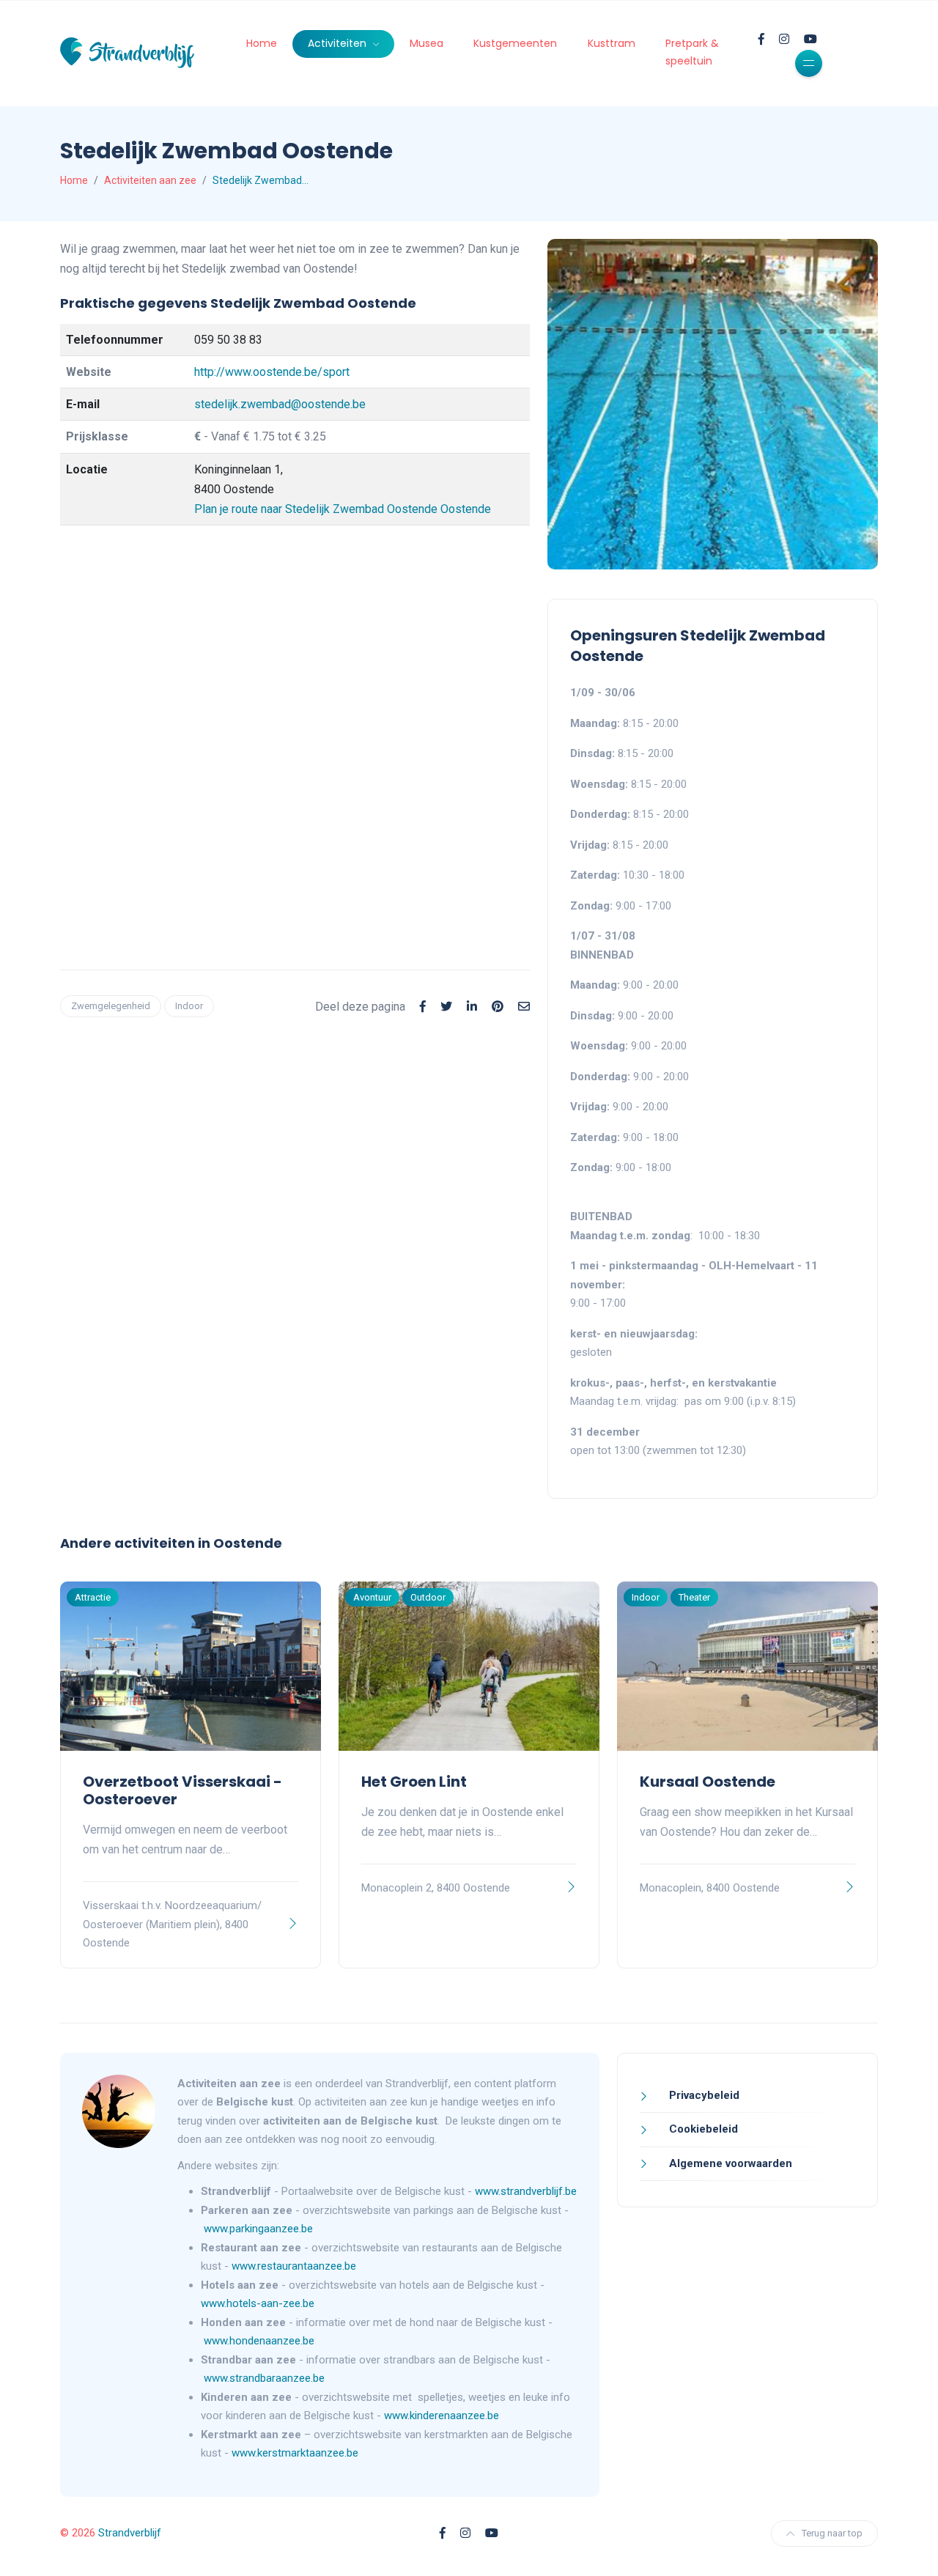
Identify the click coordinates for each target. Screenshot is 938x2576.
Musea (426, 43)
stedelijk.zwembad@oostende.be (280, 404)
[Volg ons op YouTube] (810, 39)
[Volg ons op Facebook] (761, 39)
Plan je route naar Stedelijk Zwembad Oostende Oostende (343, 509)
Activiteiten (339, 43)
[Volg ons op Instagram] (784, 39)
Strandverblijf (130, 2533)
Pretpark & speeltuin (692, 52)
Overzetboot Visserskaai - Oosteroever (182, 1790)
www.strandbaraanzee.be (264, 2378)
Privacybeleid (703, 2095)
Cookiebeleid (702, 2129)
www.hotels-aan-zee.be (259, 2303)
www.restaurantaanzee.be (295, 2266)
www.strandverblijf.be (526, 2191)
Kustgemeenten (515, 43)
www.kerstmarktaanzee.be (295, 2453)
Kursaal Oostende (708, 1782)
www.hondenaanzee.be (259, 2341)
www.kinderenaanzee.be (442, 2416)
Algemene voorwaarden (729, 2163)
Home (262, 43)
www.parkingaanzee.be (260, 2229)
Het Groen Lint (414, 1782)
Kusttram (612, 43)
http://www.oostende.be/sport (272, 372)
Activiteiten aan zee (150, 180)
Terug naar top (832, 2533)
